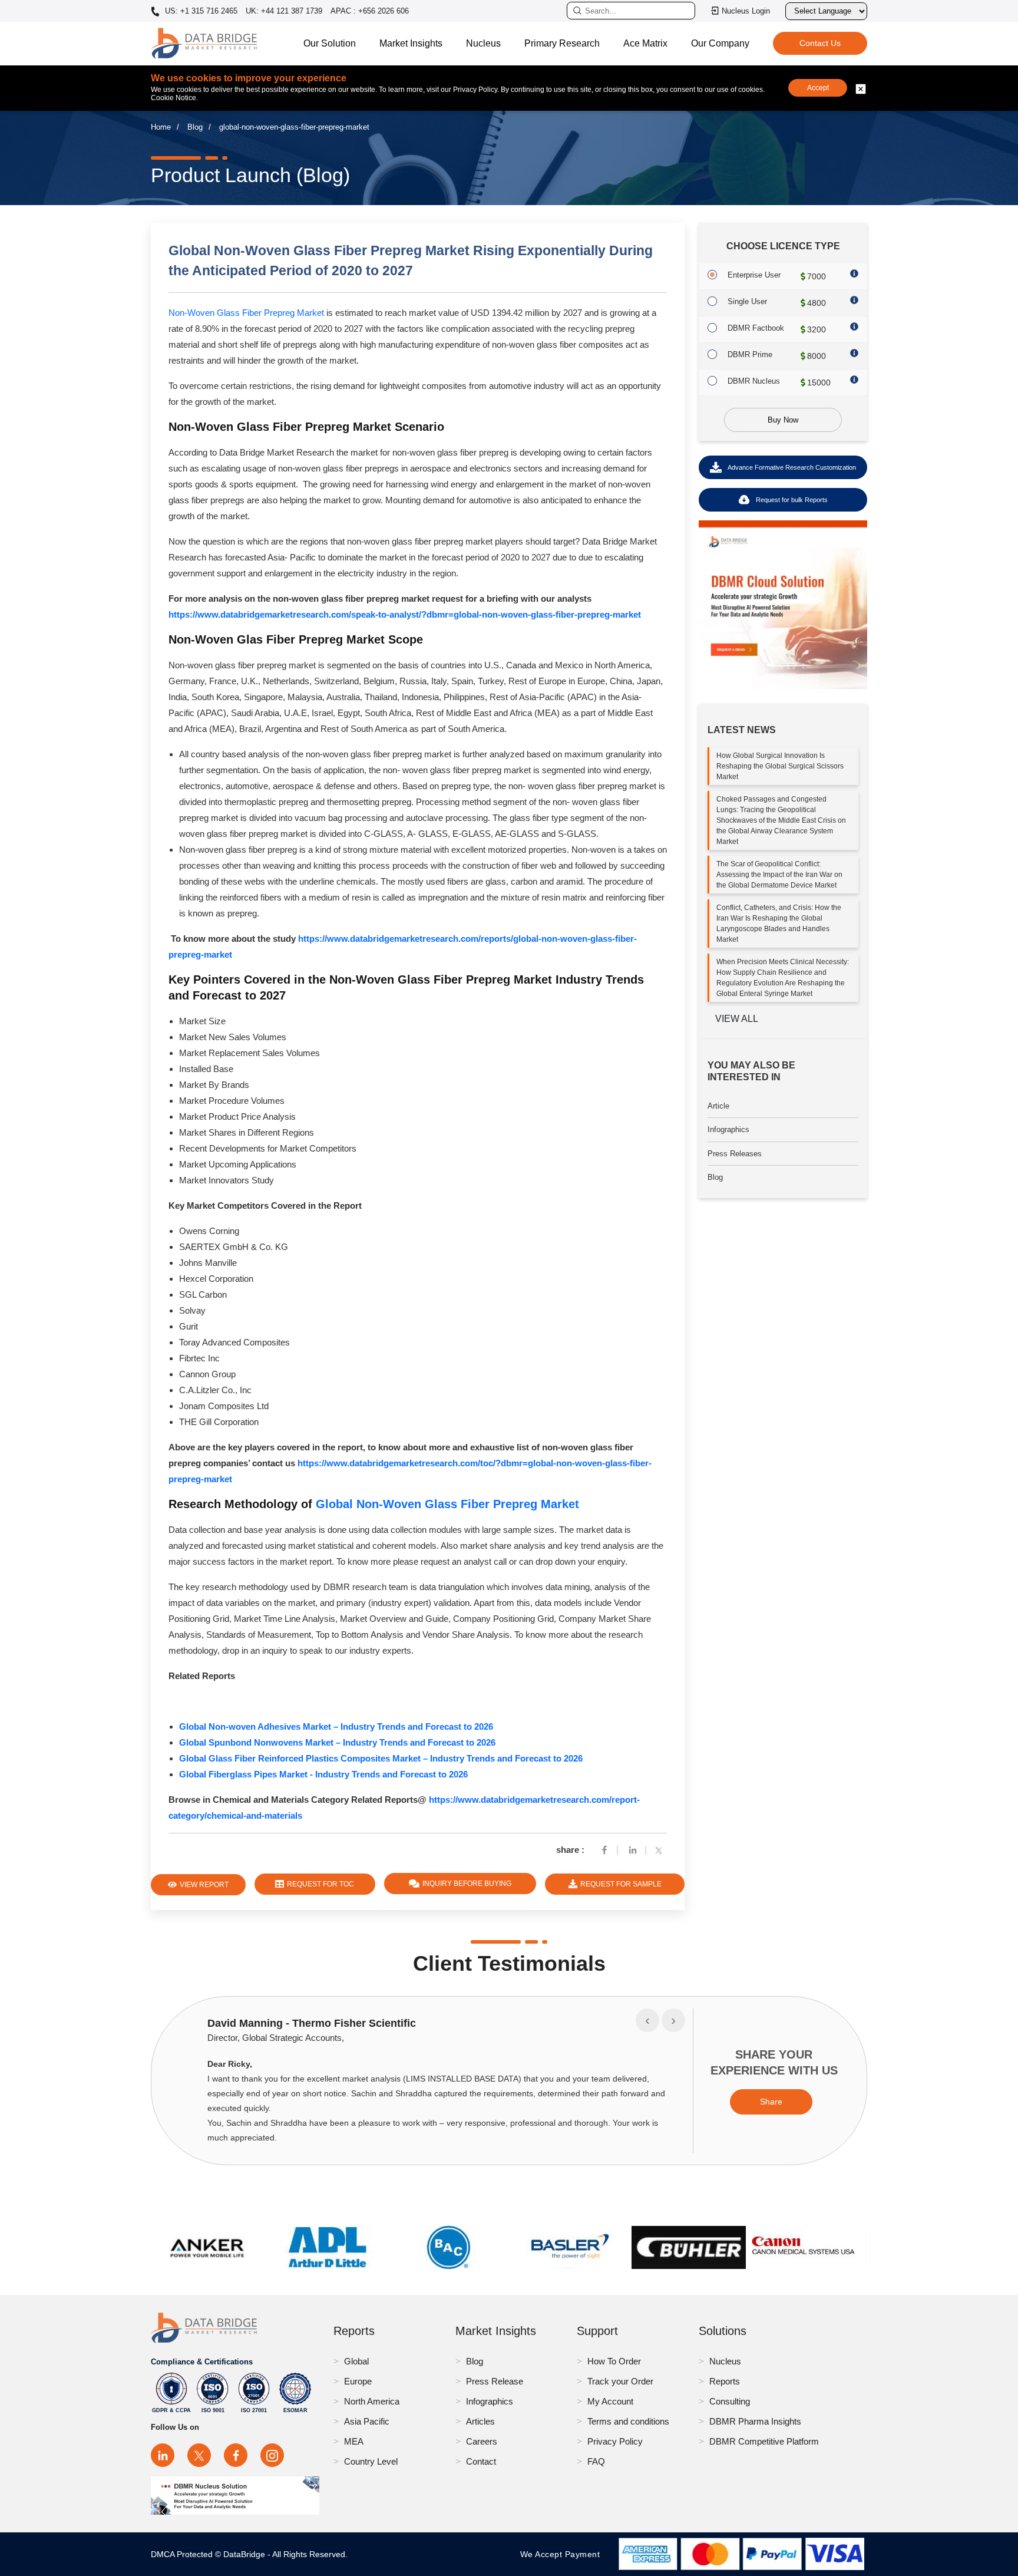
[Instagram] (272, 2455)
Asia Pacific (367, 2421)
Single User (747, 301)
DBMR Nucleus (754, 381)
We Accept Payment (563, 2554)
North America (372, 2401)
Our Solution (330, 43)
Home (161, 127)
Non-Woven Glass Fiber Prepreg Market (246, 313)
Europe (358, 2381)
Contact (481, 2461)
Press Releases (735, 1154)
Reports (725, 2381)
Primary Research (562, 43)
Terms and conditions (628, 2421)
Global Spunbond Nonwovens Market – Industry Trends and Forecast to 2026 (337, 1742)
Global (356, 2361)
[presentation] (647, 2020)
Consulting (730, 2401)
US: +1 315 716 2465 (200, 11)
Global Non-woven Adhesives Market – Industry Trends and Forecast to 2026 (336, 1726)
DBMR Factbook (756, 328)
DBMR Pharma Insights (755, 2421)
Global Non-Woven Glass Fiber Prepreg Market (447, 1504)
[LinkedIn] (163, 2455)
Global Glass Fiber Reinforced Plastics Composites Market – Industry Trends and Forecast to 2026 (381, 1758)
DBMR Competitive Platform (764, 2441)
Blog (195, 127)
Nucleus (483, 43)
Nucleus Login (746, 11)
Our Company (720, 43)
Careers (482, 2441)
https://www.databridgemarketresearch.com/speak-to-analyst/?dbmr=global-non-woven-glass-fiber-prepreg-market (405, 614)
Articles (480, 2421)
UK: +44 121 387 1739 (284, 11)
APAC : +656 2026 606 (370, 11)
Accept (818, 88)
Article (718, 1106)
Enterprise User (754, 275)
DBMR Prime (750, 354)
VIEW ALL (737, 1019)
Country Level (371, 2461)
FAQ (596, 2461)
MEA (354, 2441)
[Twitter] (661, 1850)
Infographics (728, 1129)
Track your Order (620, 2381)
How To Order (614, 2361)
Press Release (495, 2381)
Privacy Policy (615, 2441)
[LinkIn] (633, 1850)
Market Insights (411, 43)
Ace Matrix (645, 43)
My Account (610, 2401)
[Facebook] (604, 1850)
